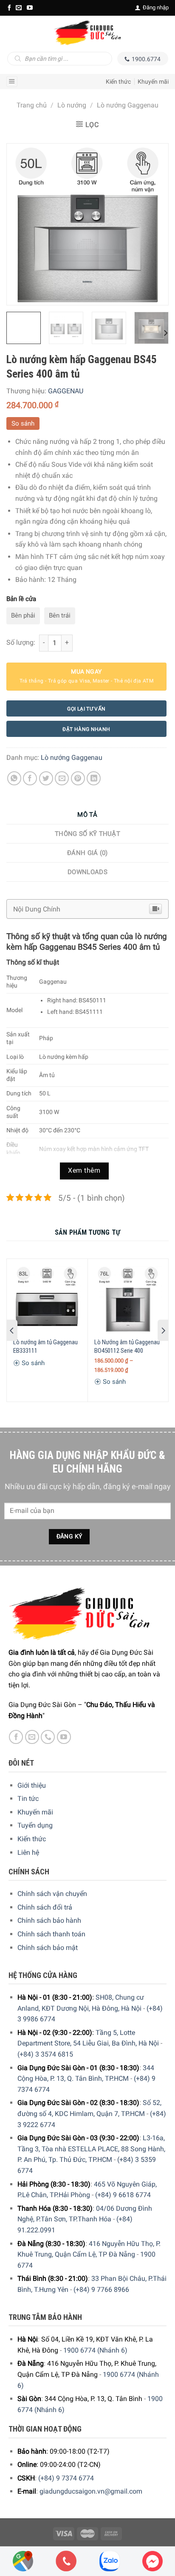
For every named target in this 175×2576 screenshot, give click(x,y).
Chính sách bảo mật (48, 1948)
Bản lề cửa (21, 599)
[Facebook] (9, 8)
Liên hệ (28, 1852)
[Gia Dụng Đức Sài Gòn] (87, 33)
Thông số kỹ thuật (87, 834)
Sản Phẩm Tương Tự (87, 1232)
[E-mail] (19, 8)
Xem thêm (84, 1171)
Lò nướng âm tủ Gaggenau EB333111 (45, 1346)
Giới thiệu (32, 1785)
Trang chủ (32, 105)
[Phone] (66, 2561)
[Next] (154, 224)
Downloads (87, 872)
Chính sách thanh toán (51, 1934)
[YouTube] (30, 8)
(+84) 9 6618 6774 (123, 2195)
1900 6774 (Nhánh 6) (95, 2350)
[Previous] (21, 224)
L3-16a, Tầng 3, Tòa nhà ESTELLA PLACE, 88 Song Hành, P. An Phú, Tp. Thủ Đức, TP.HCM (91, 2149)
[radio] (23, 616)
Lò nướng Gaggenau (128, 105)
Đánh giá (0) (87, 853)
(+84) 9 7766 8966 (101, 2290)
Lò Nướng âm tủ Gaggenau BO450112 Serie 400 (127, 1346)
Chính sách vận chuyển (52, 1894)
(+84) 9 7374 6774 (66, 2478)
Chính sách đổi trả (45, 1907)
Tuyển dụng (35, 1825)
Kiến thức (118, 82)
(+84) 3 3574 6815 (45, 2054)
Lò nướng (72, 105)
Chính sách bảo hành (49, 1920)
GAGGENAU (66, 391)
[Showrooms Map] (23, 2560)
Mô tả (87, 815)
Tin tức (28, 1799)
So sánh (23, 423)
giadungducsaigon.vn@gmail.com (91, 2491)
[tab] (87, 815)
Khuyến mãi (153, 82)
